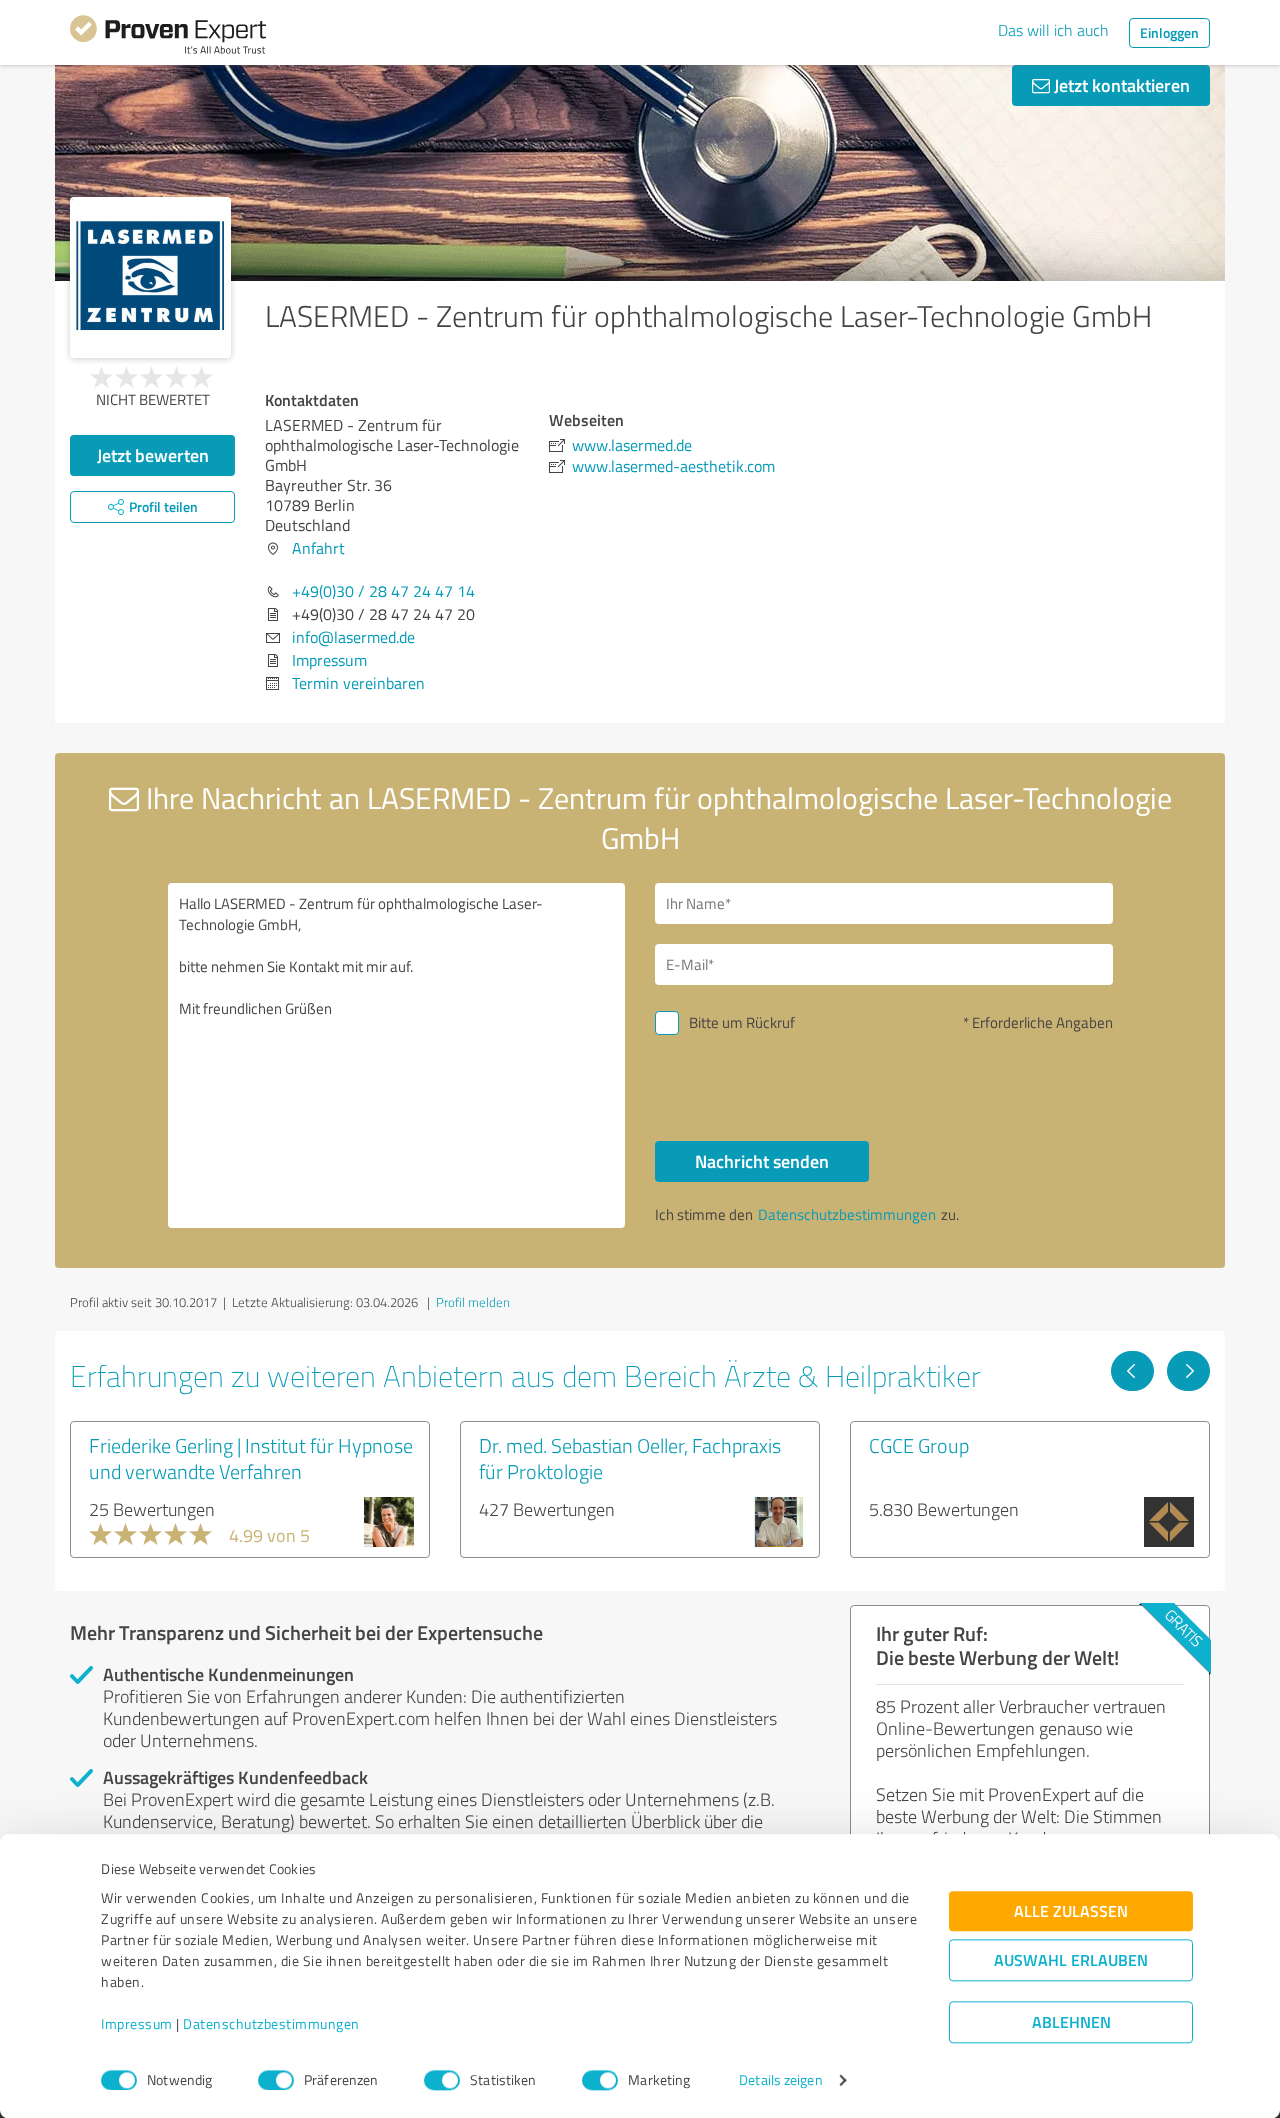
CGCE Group (919, 1445)
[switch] (276, 2080)
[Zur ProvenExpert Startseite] (168, 38)
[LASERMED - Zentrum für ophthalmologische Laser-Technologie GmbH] (150, 277)
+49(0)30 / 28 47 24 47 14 (383, 591)
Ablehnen (1071, 2022)
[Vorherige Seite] (1132, 1371)
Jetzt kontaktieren (1120, 85)
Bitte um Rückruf (742, 1022)
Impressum (137, 2024)
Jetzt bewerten (153, 455)
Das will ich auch (1053, 30)
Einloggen (1169, 32)
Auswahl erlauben (1071, 1960)
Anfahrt (318, 548)
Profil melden (473, 1302)
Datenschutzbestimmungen (271, 2024)
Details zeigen (780, 2080)
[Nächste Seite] (1188, 1371)
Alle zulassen (1071, 1911)
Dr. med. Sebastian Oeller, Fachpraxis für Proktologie (630, 1458)
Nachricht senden (762, 1161)
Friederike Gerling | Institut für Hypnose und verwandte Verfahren (251, 1458)
